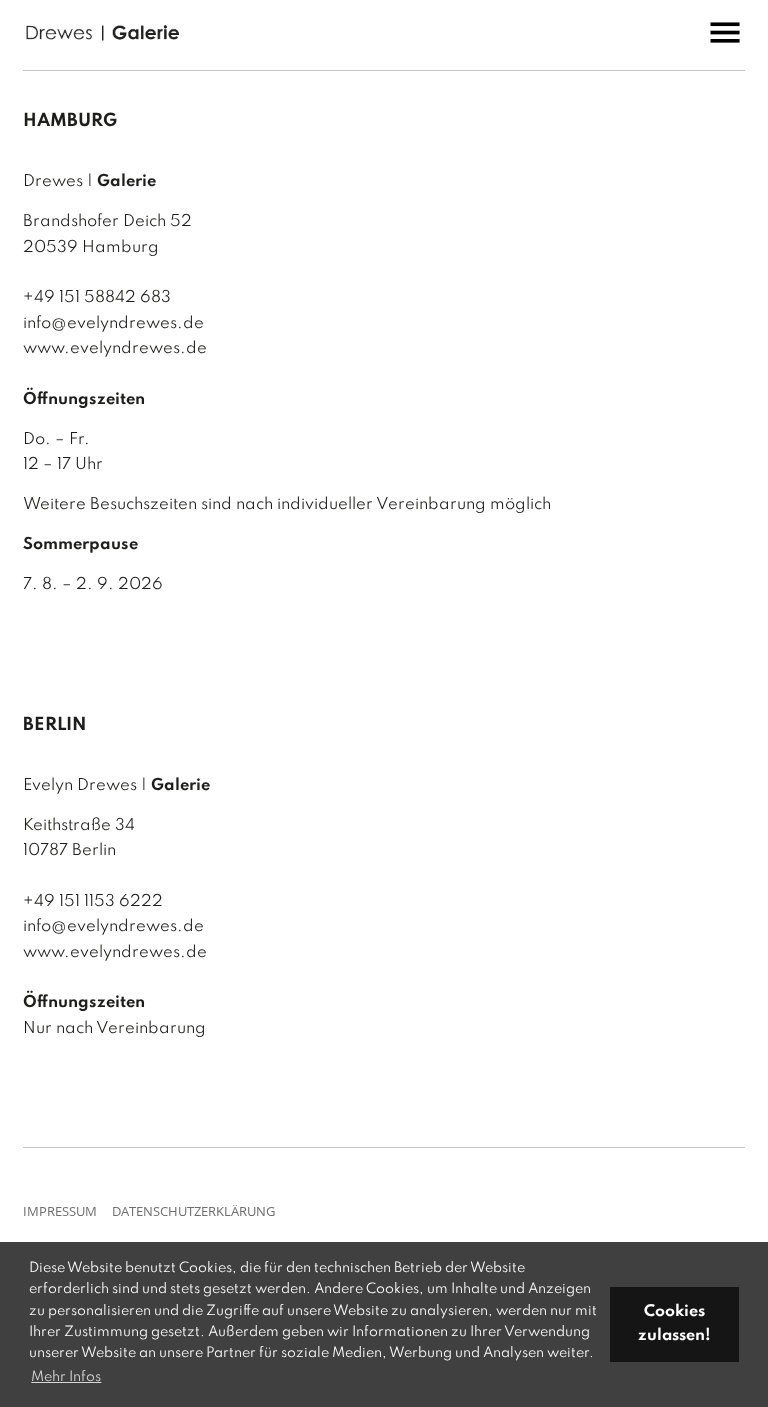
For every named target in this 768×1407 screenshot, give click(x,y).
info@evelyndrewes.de (113, 323)
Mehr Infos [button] (66, 1377)
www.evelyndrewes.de (115, 348)
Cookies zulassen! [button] (674, 1324)
